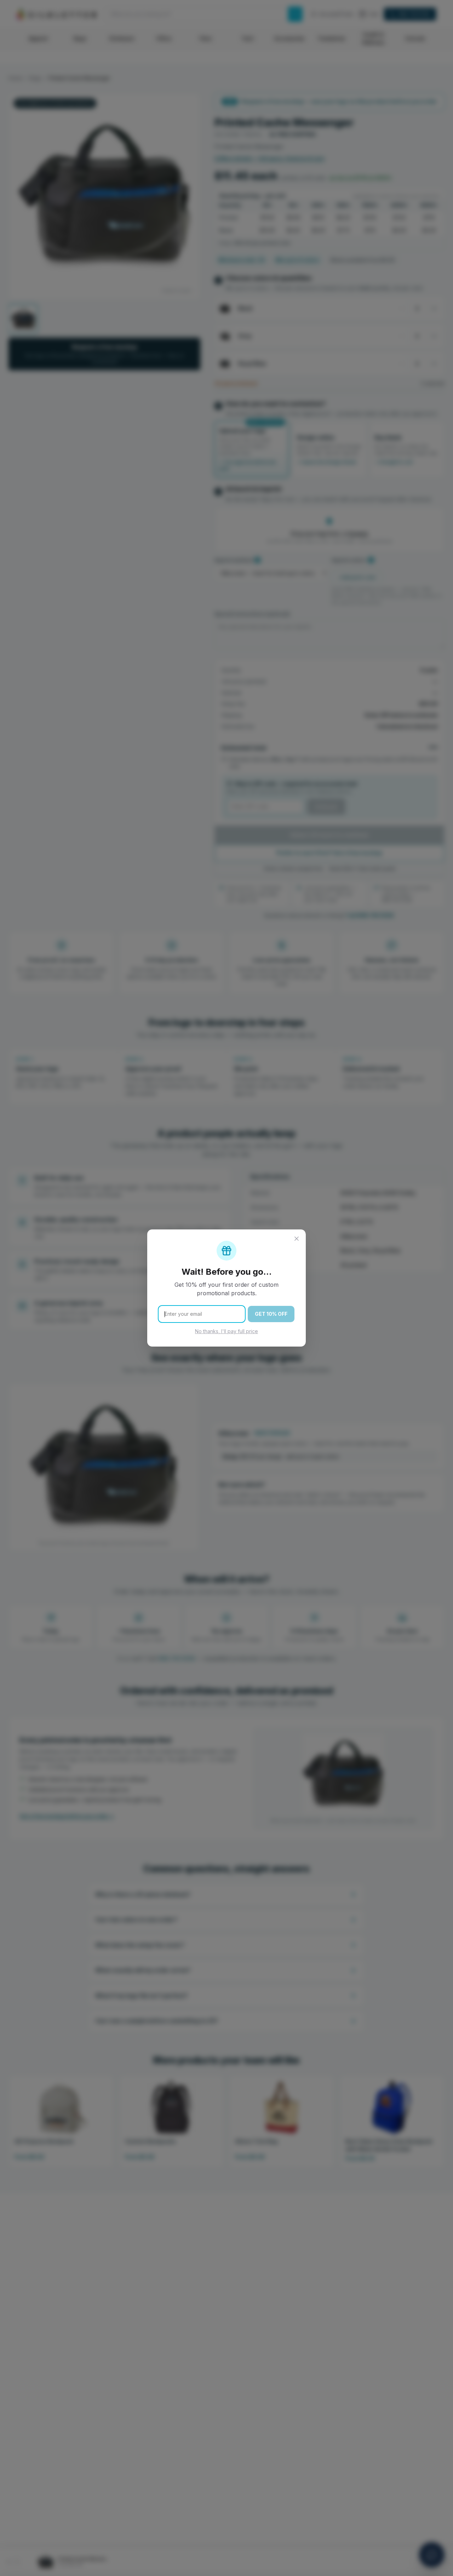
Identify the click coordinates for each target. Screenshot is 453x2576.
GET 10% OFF (271, 1314)
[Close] (297, 1239)
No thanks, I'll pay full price (226, 1331)
